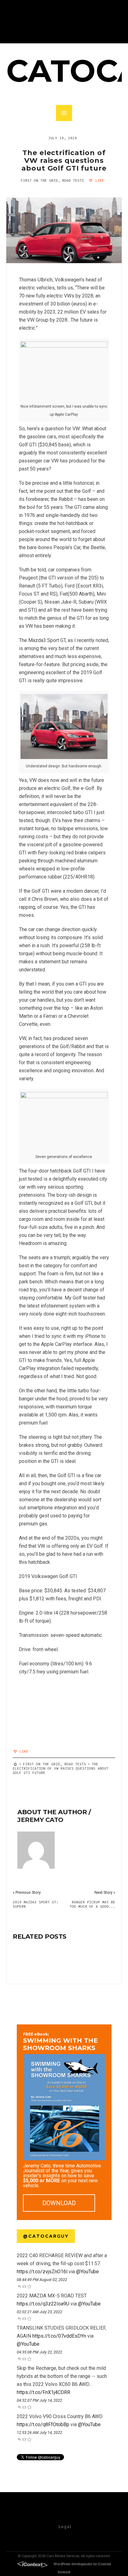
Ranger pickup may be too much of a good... (92, 1904)
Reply (19, 2286)
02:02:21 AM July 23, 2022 (39, 2312)
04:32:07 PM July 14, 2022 (39, 2400)
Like (99, 180)
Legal (65, 2526)
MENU (64, 113)
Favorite (29, 2286)
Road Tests (73, 180)
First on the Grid (39, 180)
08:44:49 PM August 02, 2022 (42, 2280)
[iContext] (32, 2564)
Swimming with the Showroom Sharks (60, 2042)
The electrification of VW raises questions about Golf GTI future (64, 160)
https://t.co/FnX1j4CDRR (43, 2392)
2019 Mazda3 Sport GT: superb (36, 1904)
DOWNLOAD (59, 2203)
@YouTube (87, 2272)
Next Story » (105, 1892)
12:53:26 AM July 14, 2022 (39, 2433)
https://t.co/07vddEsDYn (59, 2336)
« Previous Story (27, 1892)
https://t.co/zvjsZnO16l (42, 2272)
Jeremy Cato (40, 1820)
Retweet (24, 2286)
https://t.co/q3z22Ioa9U (43, 2304)
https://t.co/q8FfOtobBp (43, 2424)
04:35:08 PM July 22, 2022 (39, 2352)
